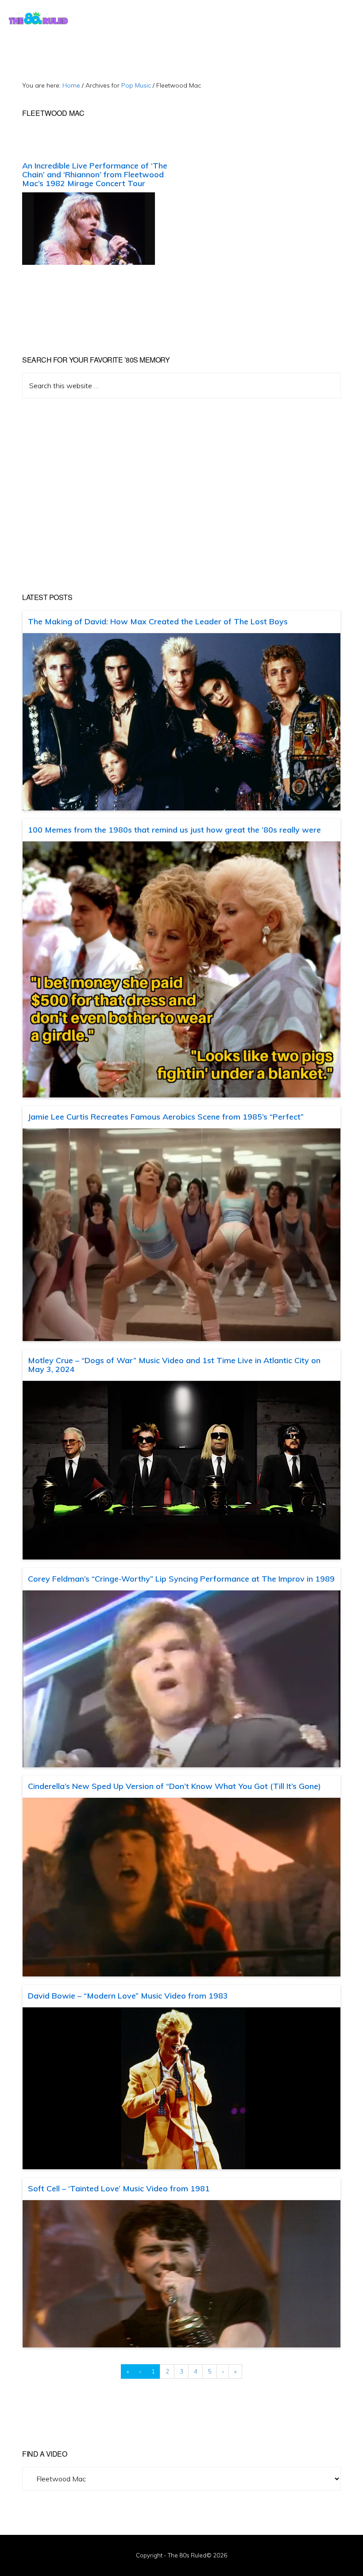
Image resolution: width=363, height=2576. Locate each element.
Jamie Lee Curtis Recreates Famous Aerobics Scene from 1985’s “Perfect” (166, 1117)
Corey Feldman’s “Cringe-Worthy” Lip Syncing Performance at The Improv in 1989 (181, 1579)
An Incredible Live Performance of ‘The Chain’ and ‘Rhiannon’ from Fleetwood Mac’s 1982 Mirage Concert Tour (95, 174)
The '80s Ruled (38, 18)
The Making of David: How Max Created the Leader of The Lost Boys (158, 621)
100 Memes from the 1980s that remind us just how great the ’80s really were (174, 830)
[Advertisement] (181, 496)
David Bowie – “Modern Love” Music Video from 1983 (128, 1996)
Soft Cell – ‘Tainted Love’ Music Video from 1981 (119, 2188)
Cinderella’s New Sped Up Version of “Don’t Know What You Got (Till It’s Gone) (174, 1786)
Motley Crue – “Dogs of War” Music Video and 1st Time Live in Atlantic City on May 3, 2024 (174, 1365)
